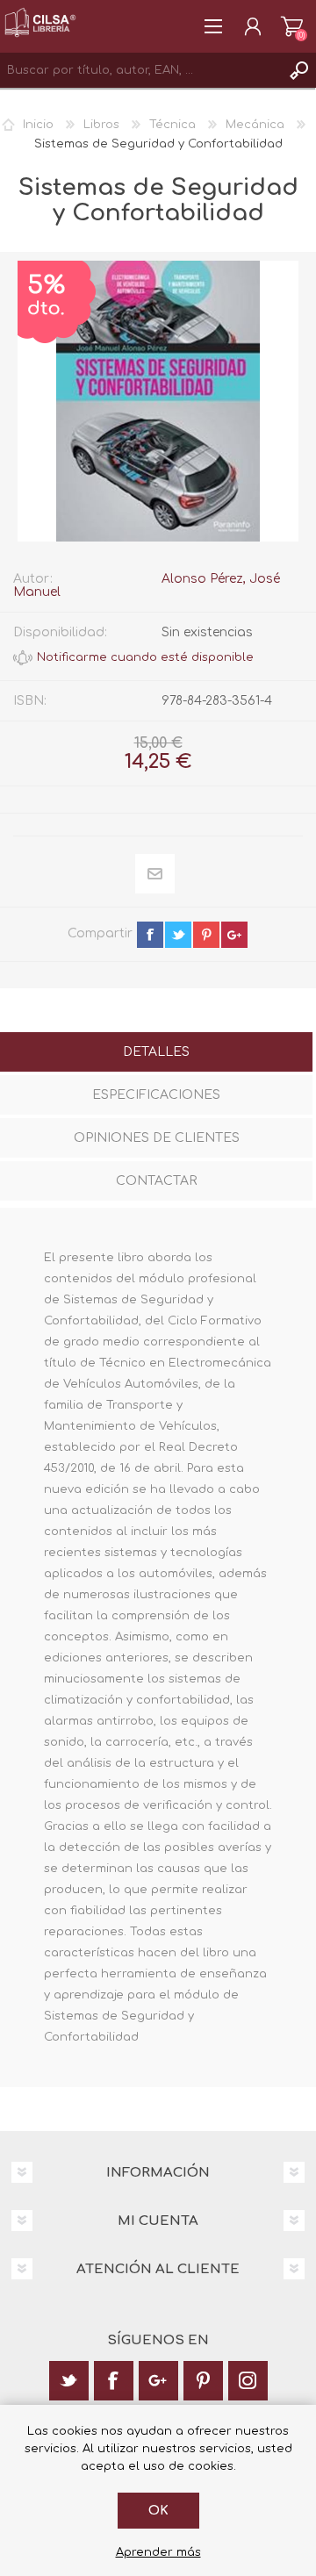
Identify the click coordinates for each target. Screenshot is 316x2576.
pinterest (206, 935)
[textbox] (140, 70)
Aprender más (158, 2552)
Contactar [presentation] (156, 1181)
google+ (234, 935)
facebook (150, 935)
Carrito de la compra (292, 26)
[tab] (156, 1054)
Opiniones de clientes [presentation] (157, 1138)
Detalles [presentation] (156, 1052)
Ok (158, 2511)
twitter (178, 935)
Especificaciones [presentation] (156, 1095)
